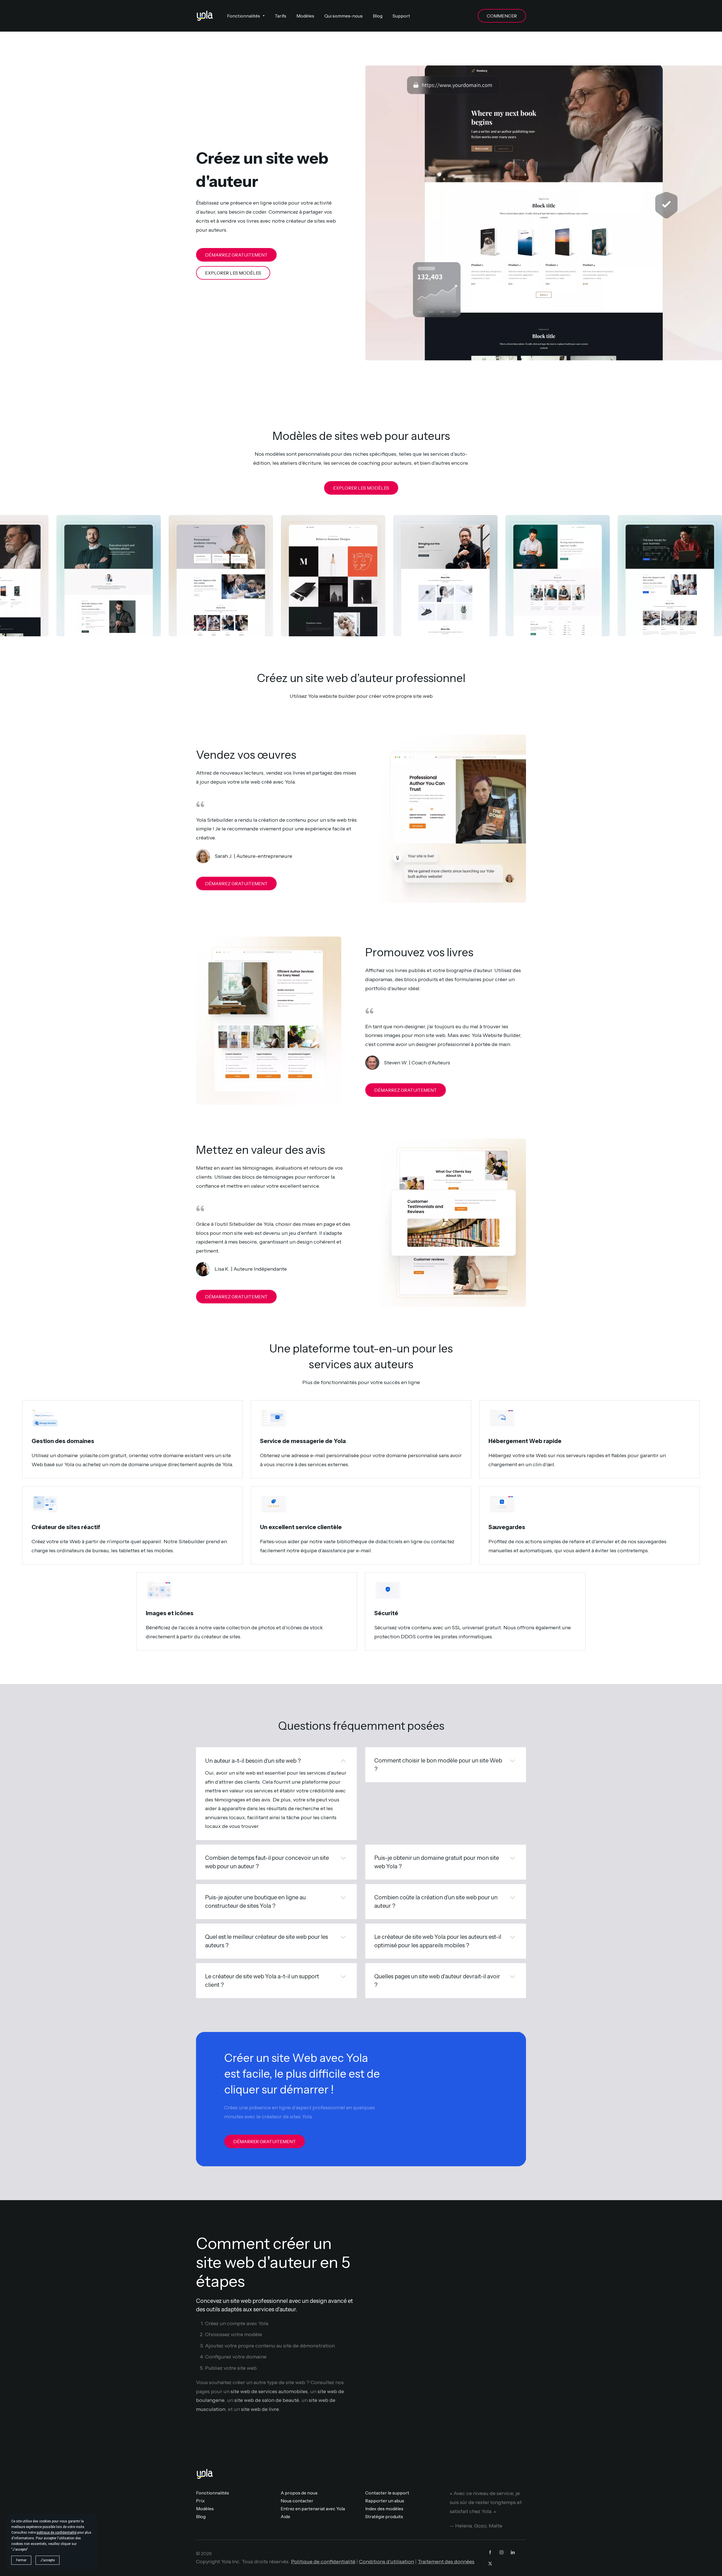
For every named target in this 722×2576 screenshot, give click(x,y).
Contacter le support (387, 2493)
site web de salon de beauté (267, 2400)
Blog (201, 2516)
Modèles (205, 2509)
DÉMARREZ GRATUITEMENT (236, 255)
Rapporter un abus (385, 2501)
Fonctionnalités (213, 2493)
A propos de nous (299, 2493)
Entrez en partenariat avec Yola (313, 2509)
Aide (285, 2516)
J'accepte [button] (48, 2560)
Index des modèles (384, 2509)
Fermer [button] (21, 2560)
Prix (200, 2501)
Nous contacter (297, 2501)
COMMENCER (502, 16)
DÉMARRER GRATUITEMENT (265, 2141)
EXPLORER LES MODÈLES (233, 273)
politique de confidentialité (57, 2533)
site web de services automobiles (269, 2391)
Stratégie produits (384, 2516)
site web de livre (260, 2409)
